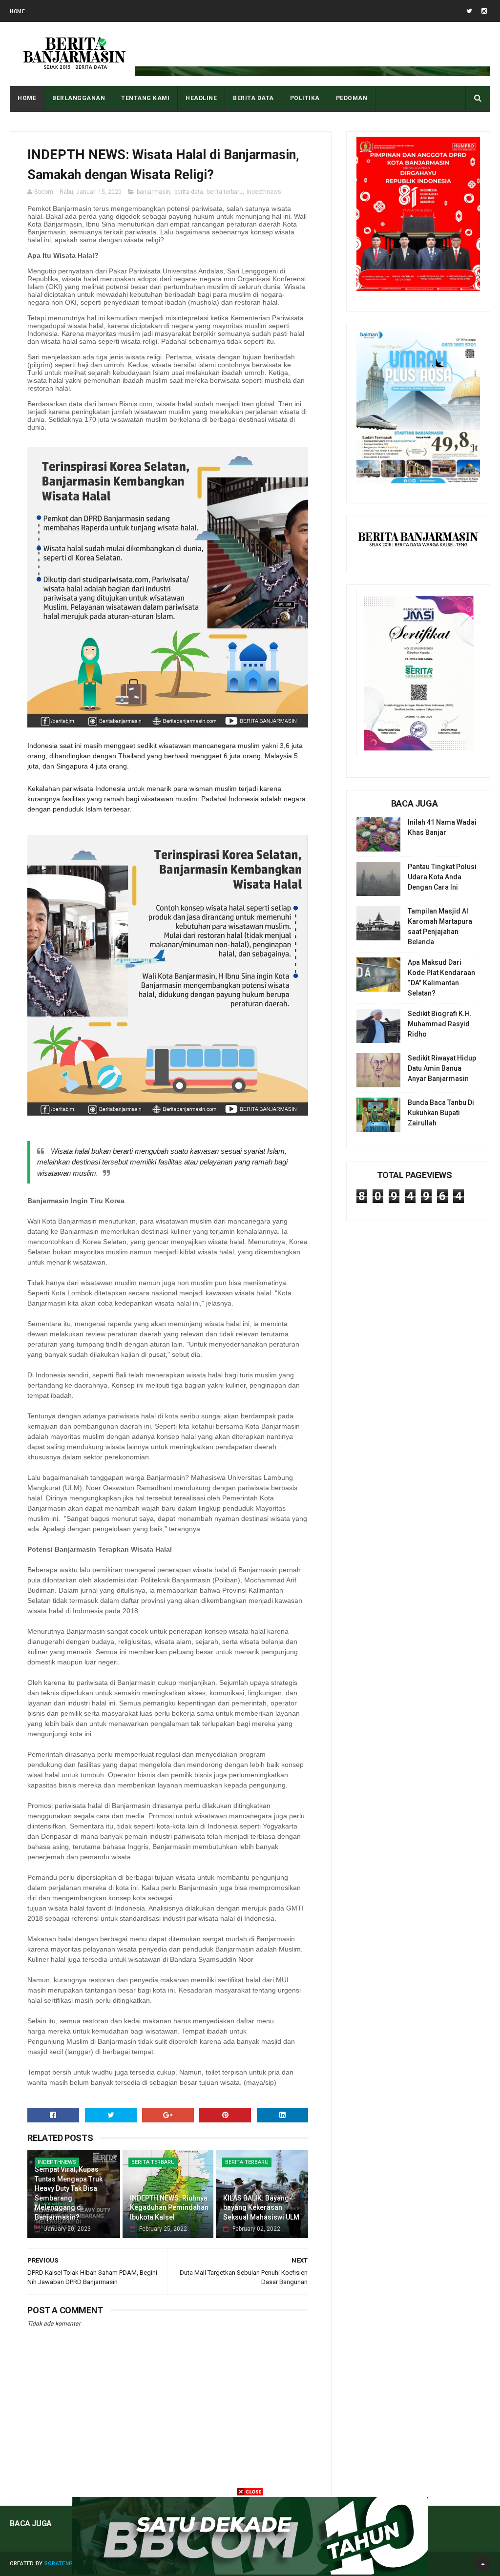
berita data (189, 192)
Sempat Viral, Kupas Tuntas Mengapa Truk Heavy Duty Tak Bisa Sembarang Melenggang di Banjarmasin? (69, 2193)
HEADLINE (201, 98)
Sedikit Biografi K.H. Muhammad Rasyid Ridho (440, 1024)
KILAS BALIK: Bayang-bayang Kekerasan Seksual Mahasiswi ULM (261, 2208)
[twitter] (469, 11)
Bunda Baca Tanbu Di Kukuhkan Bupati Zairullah (441, 1113)
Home (17, 11)
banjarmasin (154, 192)
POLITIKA (305, 98)
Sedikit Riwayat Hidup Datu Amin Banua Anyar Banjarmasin (442, 1068)
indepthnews (264, 192)
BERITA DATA (253, 98)
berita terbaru (225, 192)
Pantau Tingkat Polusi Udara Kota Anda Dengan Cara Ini (442, 877)
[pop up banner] (250, 2572)
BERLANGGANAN (79, 98)
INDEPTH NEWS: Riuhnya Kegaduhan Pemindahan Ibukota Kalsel (169, 2208)
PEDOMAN (352, 98)
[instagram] (484, 11)
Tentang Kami (145, 98)
